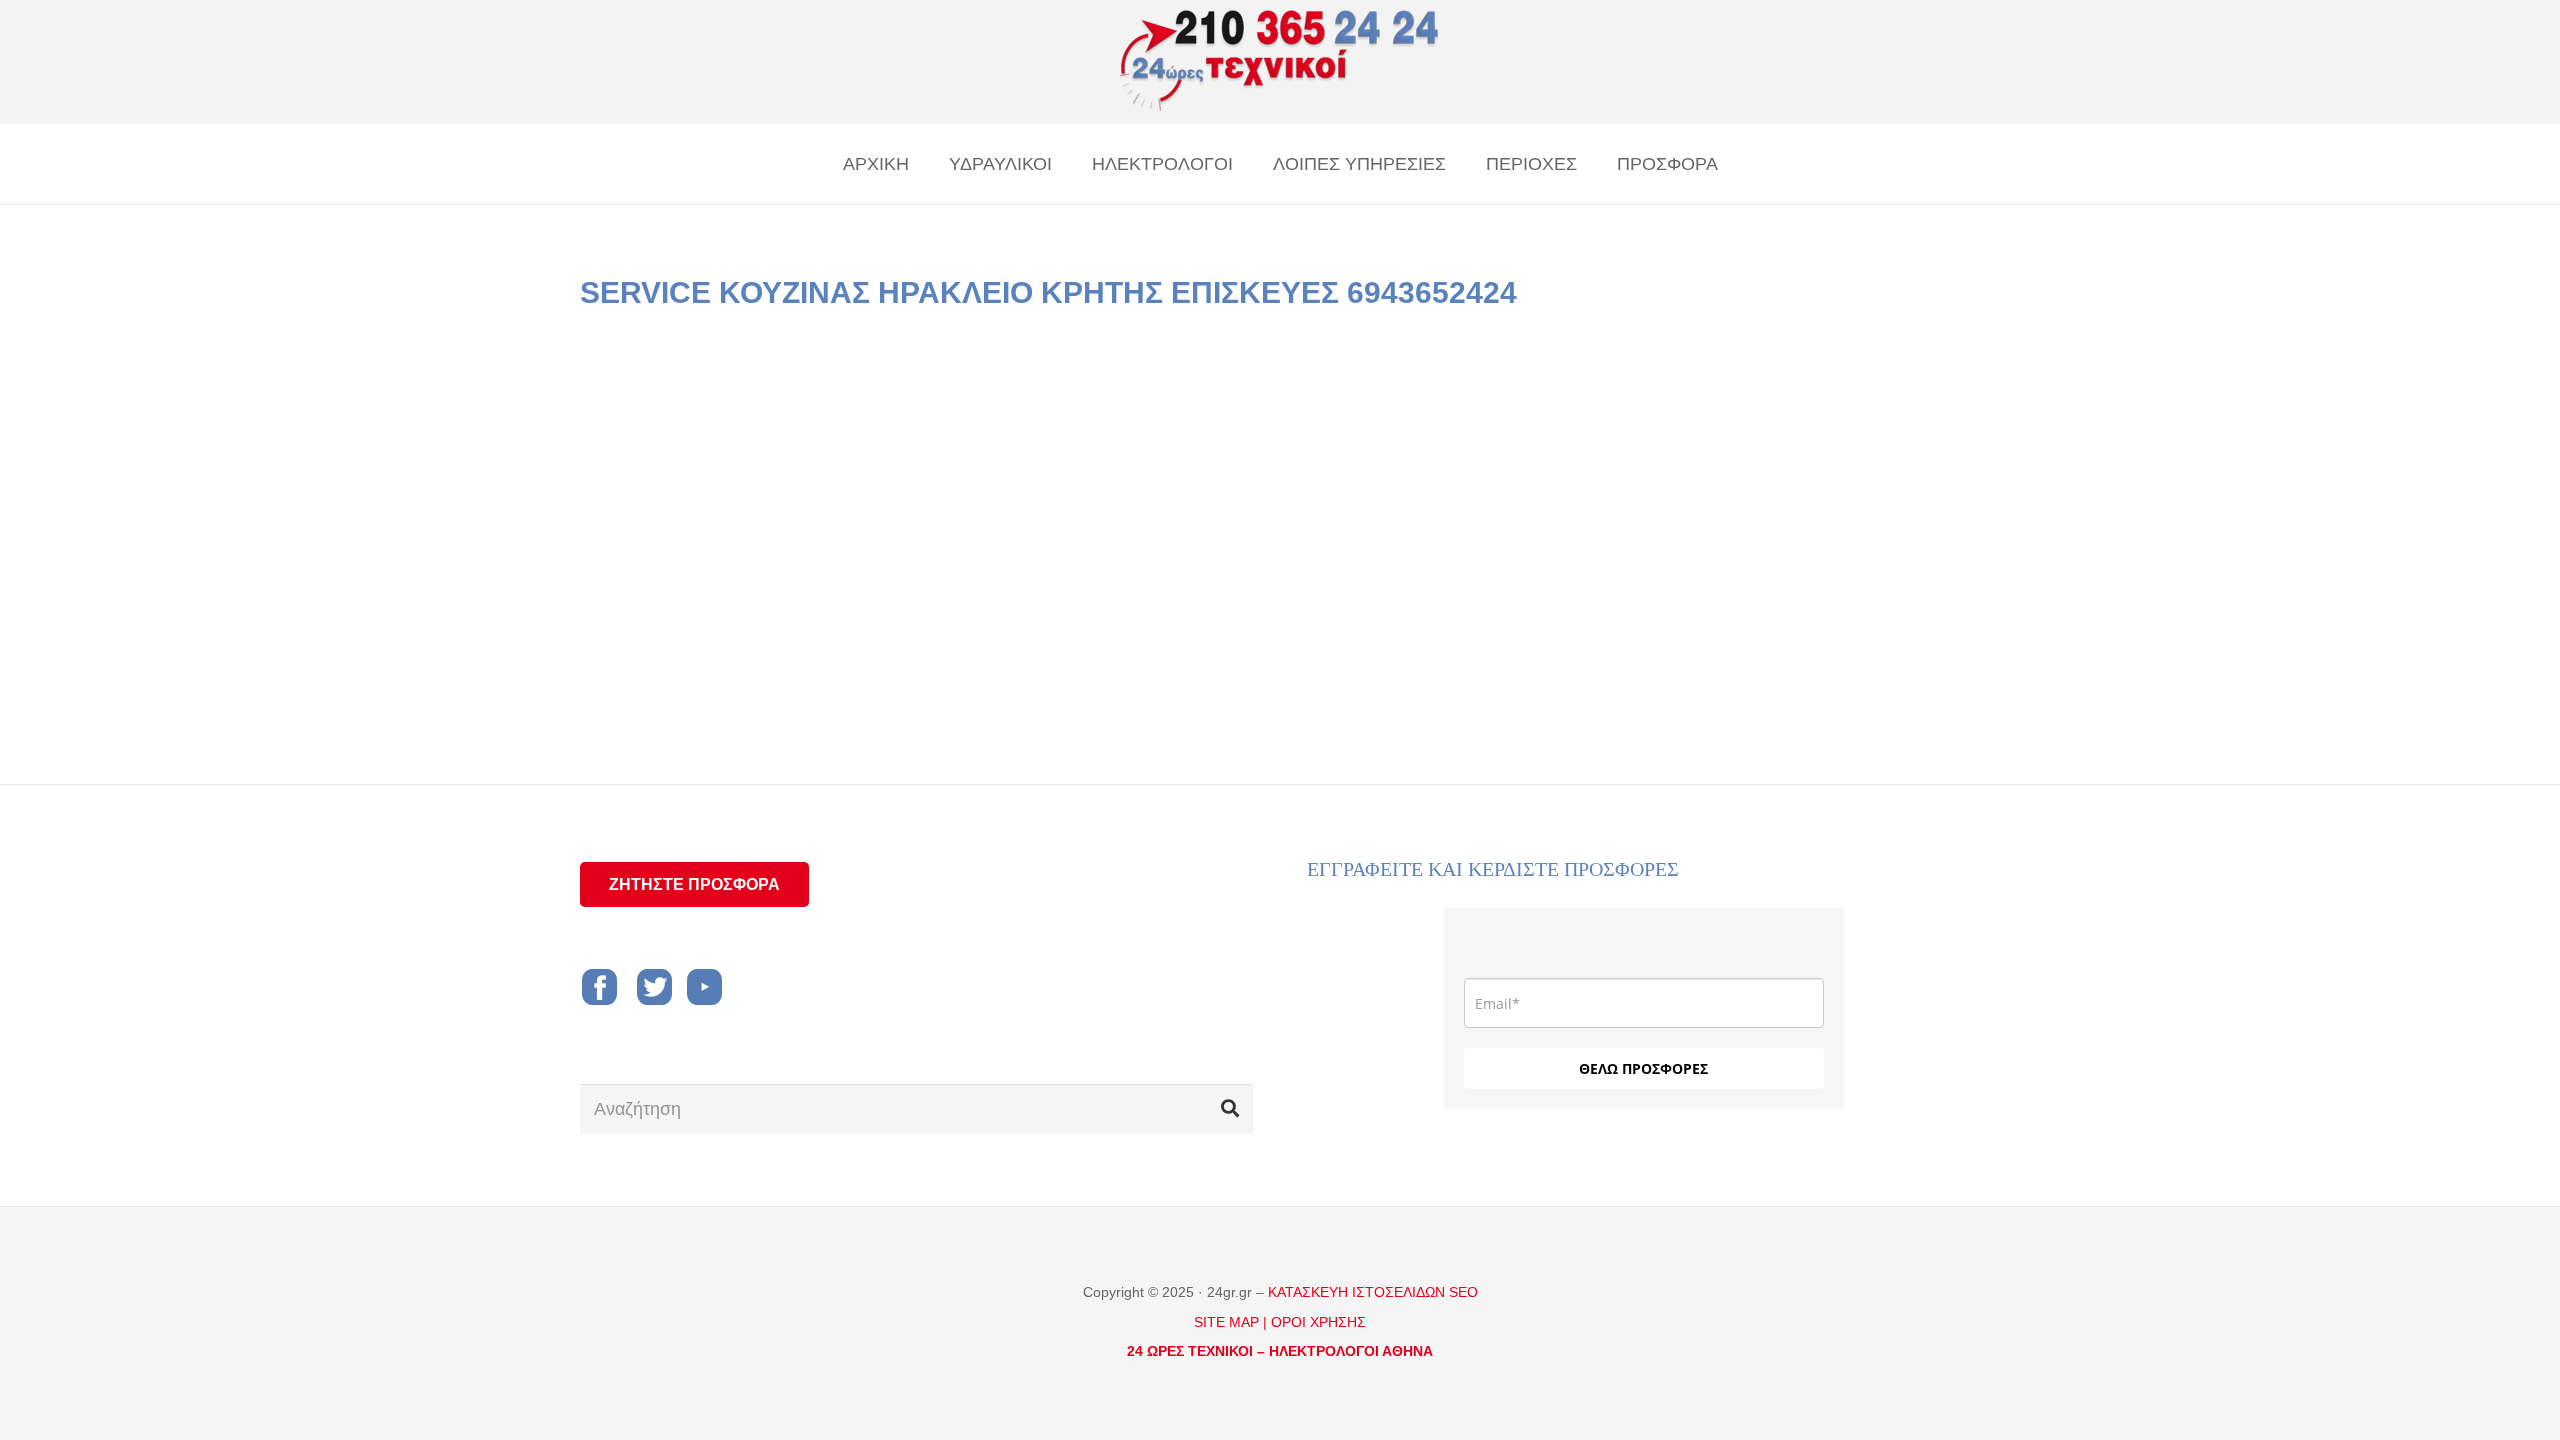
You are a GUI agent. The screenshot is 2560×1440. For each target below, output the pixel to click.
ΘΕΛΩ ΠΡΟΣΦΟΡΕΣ (1643, 1068)
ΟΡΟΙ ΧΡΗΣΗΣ (1318, 1322)
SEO (1463, 1292)
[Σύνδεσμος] (1280, 62)
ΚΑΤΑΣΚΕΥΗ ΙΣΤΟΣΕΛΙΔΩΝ (1358, 1292)
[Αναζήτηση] (1230, 1109)
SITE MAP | (1230, 1322)
